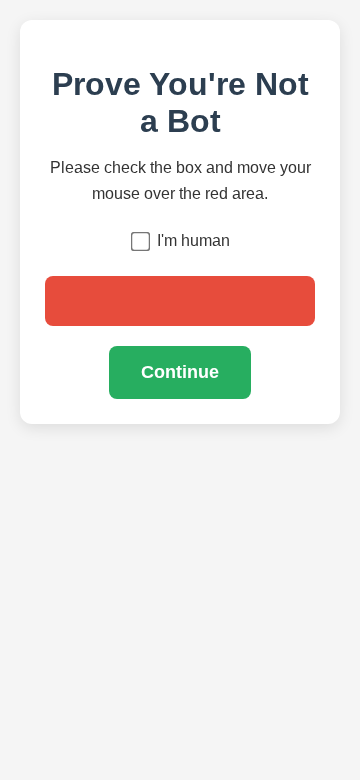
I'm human (193, 240)
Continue (180, 372)
